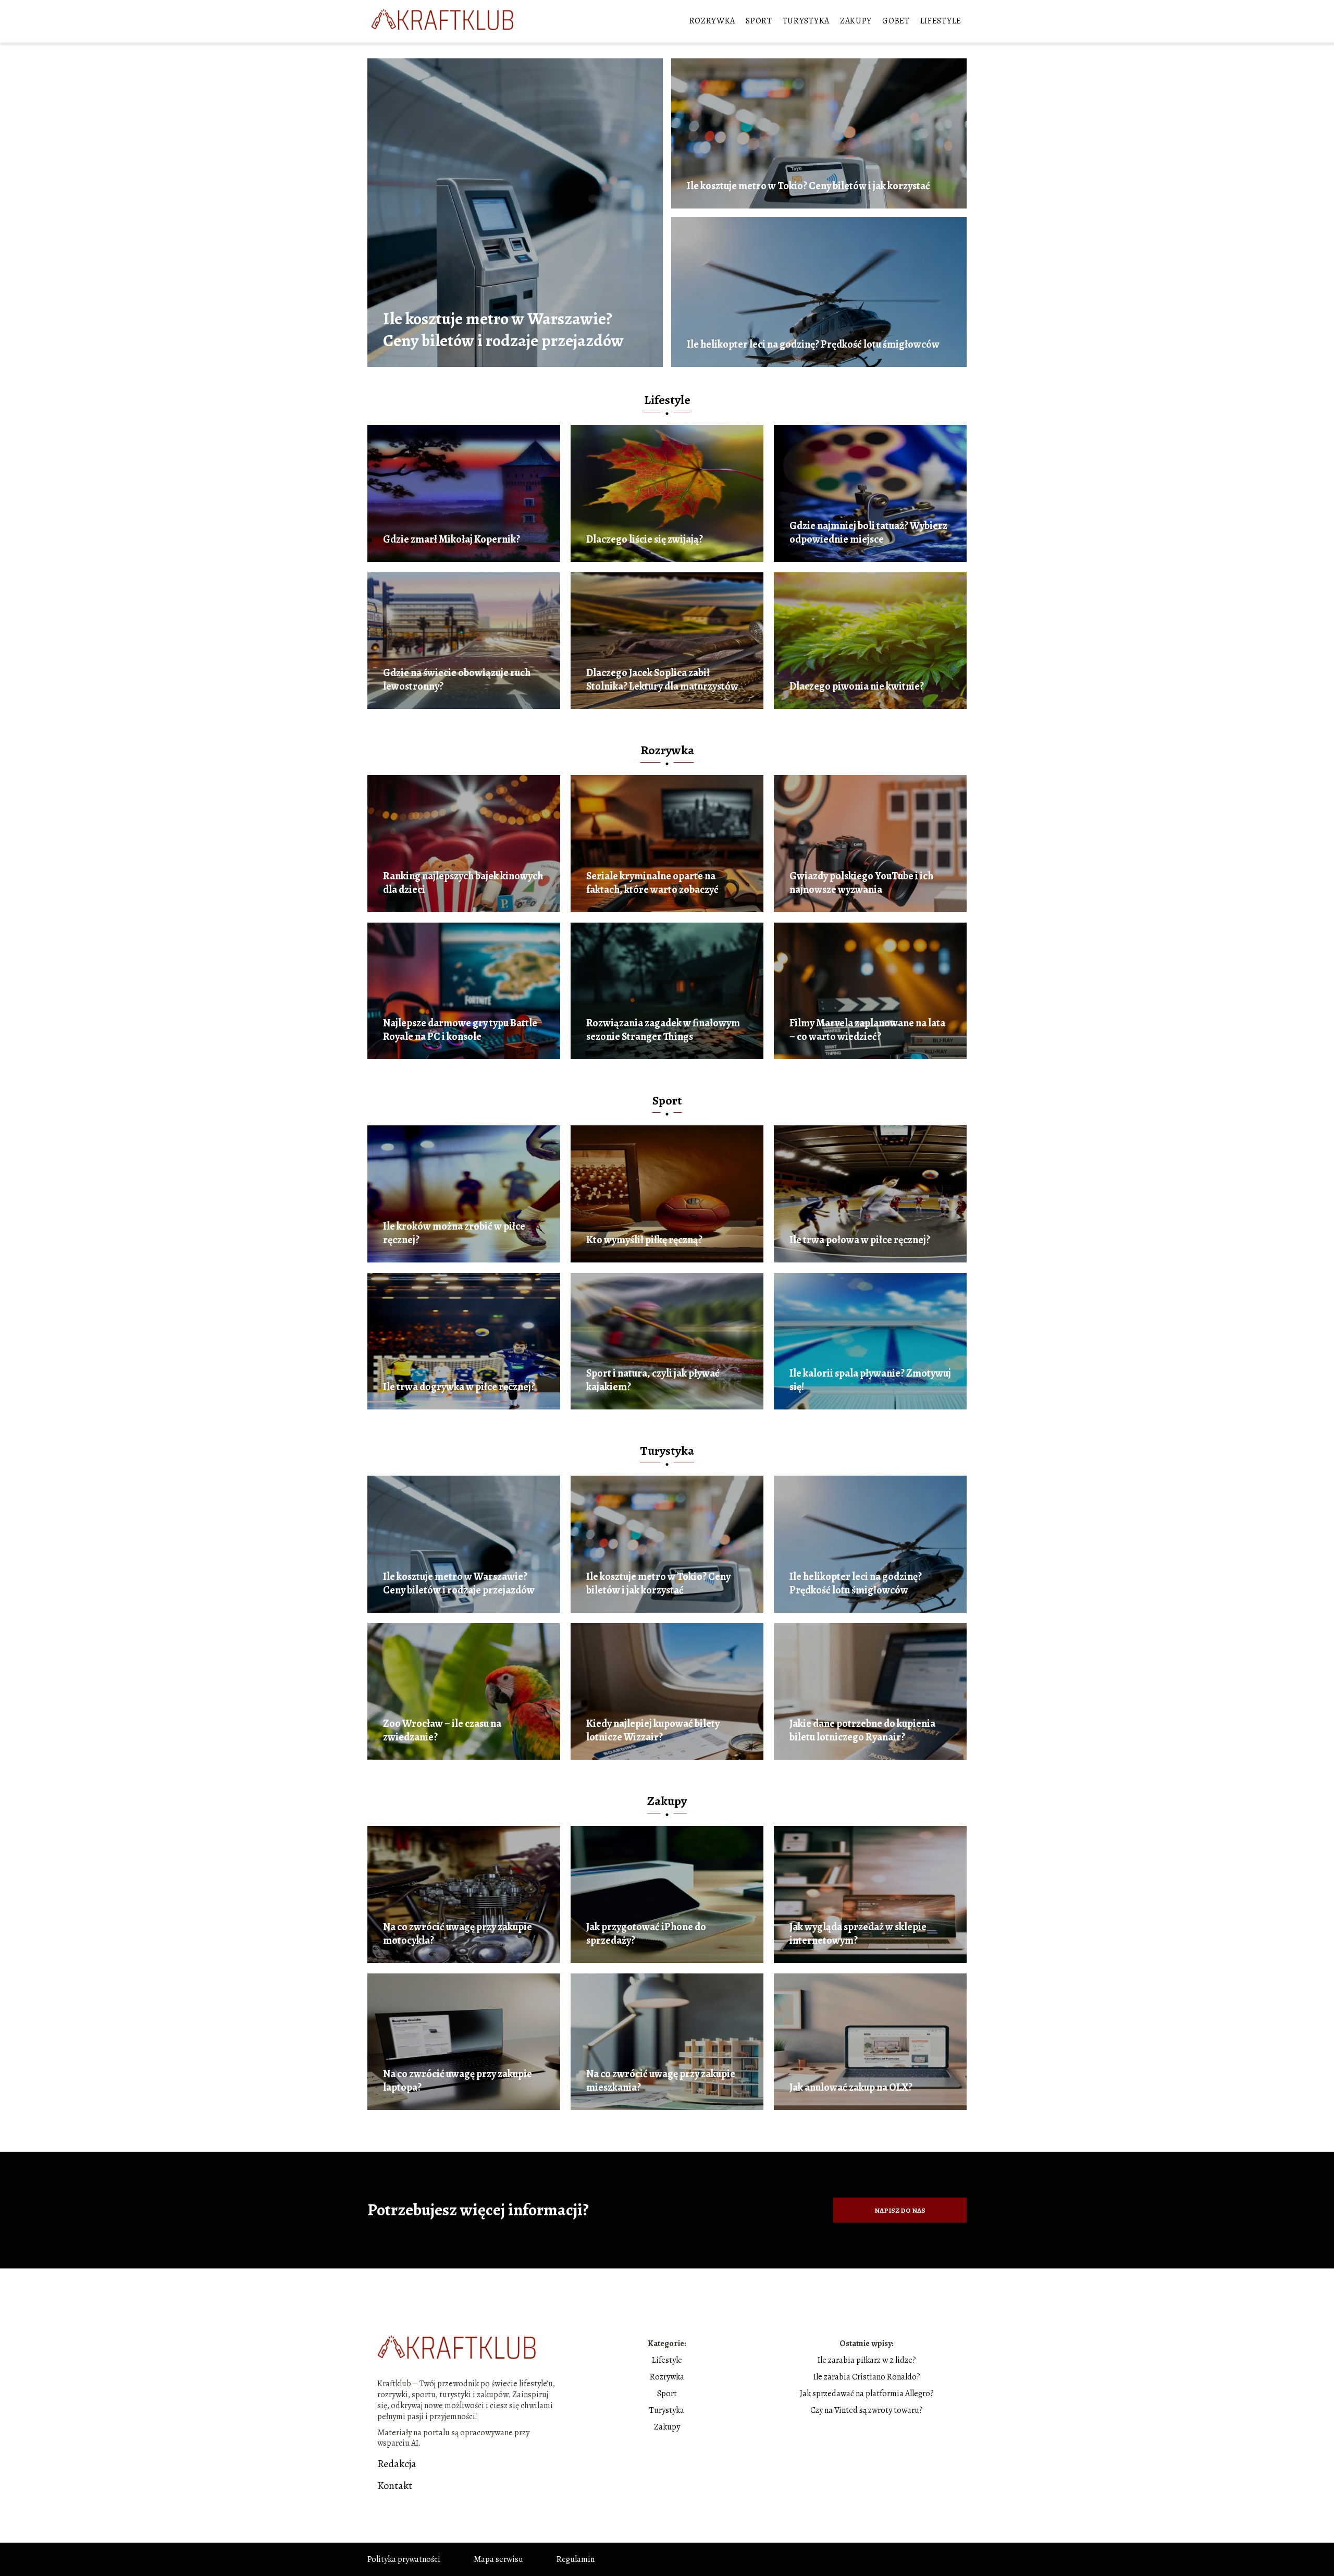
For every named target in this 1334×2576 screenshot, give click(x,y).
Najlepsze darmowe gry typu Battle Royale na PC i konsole (460, 1030)
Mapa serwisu (498, 2559)
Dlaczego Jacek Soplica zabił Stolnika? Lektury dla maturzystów (662, 680)
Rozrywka (713, 21)
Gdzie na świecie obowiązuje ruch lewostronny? (457, 680)
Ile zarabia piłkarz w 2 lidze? (867, 2360)
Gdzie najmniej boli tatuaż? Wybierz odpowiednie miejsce (868, 533)
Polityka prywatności (404, 2559)
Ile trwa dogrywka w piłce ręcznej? (459, 1387)
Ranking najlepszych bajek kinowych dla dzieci (463, 883)
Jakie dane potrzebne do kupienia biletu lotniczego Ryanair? (862, 1731)
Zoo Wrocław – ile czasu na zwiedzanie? (442, 1731)
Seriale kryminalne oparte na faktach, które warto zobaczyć (652, 883)
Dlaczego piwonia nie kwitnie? (857, 686)
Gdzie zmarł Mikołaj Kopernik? (452, 539)
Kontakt (395, 2486)
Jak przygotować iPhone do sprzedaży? (646, 1934)
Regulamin (576, 2559)
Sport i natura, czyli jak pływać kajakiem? (653, 1380)
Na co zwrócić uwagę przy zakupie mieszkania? (661, 2081)
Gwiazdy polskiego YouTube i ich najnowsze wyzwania (861, 883)
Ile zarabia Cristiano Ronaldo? (867, 2377)
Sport (759, 21)
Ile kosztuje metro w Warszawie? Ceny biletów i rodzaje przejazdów (503, 330)
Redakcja (397, 2464)
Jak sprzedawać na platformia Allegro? (867, 2394)
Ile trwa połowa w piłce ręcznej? (860, 1240)
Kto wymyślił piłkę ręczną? (644, 1240)
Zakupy (856, 21)
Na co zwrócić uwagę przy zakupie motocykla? (458, 1934)
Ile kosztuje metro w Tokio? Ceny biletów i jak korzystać (808, 186)
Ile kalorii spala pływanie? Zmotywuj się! (870, 1380)
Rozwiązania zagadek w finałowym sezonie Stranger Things (663, 1030)
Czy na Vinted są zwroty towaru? (867, 2410)
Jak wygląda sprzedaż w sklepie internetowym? (858, 1934)
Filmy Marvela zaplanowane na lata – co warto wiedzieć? (867, 1030)
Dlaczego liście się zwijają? (645, 539)
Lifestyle (941, 21)
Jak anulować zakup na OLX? (851, 2088)
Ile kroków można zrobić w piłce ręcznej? (454, 1233)
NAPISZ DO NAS (900, 2210)
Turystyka (806, 21)
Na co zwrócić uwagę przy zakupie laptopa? (458, 2081)
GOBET (896, 21)
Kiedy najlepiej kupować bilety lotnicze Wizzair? (653, 1731)
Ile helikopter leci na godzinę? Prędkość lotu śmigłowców (813, 345)
